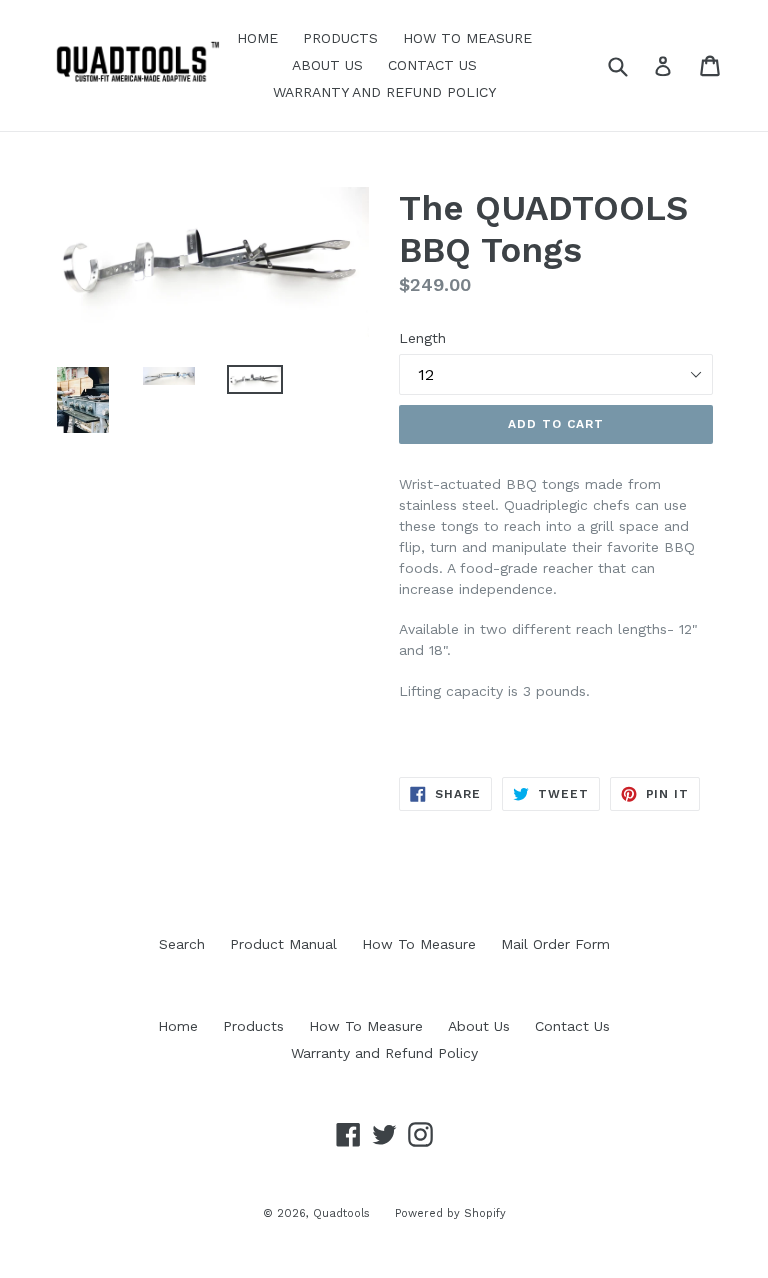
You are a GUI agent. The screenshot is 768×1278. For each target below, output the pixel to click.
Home (257, 38)
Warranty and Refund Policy (384, 92)
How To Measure (467, 38)
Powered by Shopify (450, 1213)
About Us (327, 65)
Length (422, 338)
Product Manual (283, 944)
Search (182, 944)
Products (340, 38)
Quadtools (341, 1213)
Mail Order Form (555, 944)
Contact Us (432, 65)
